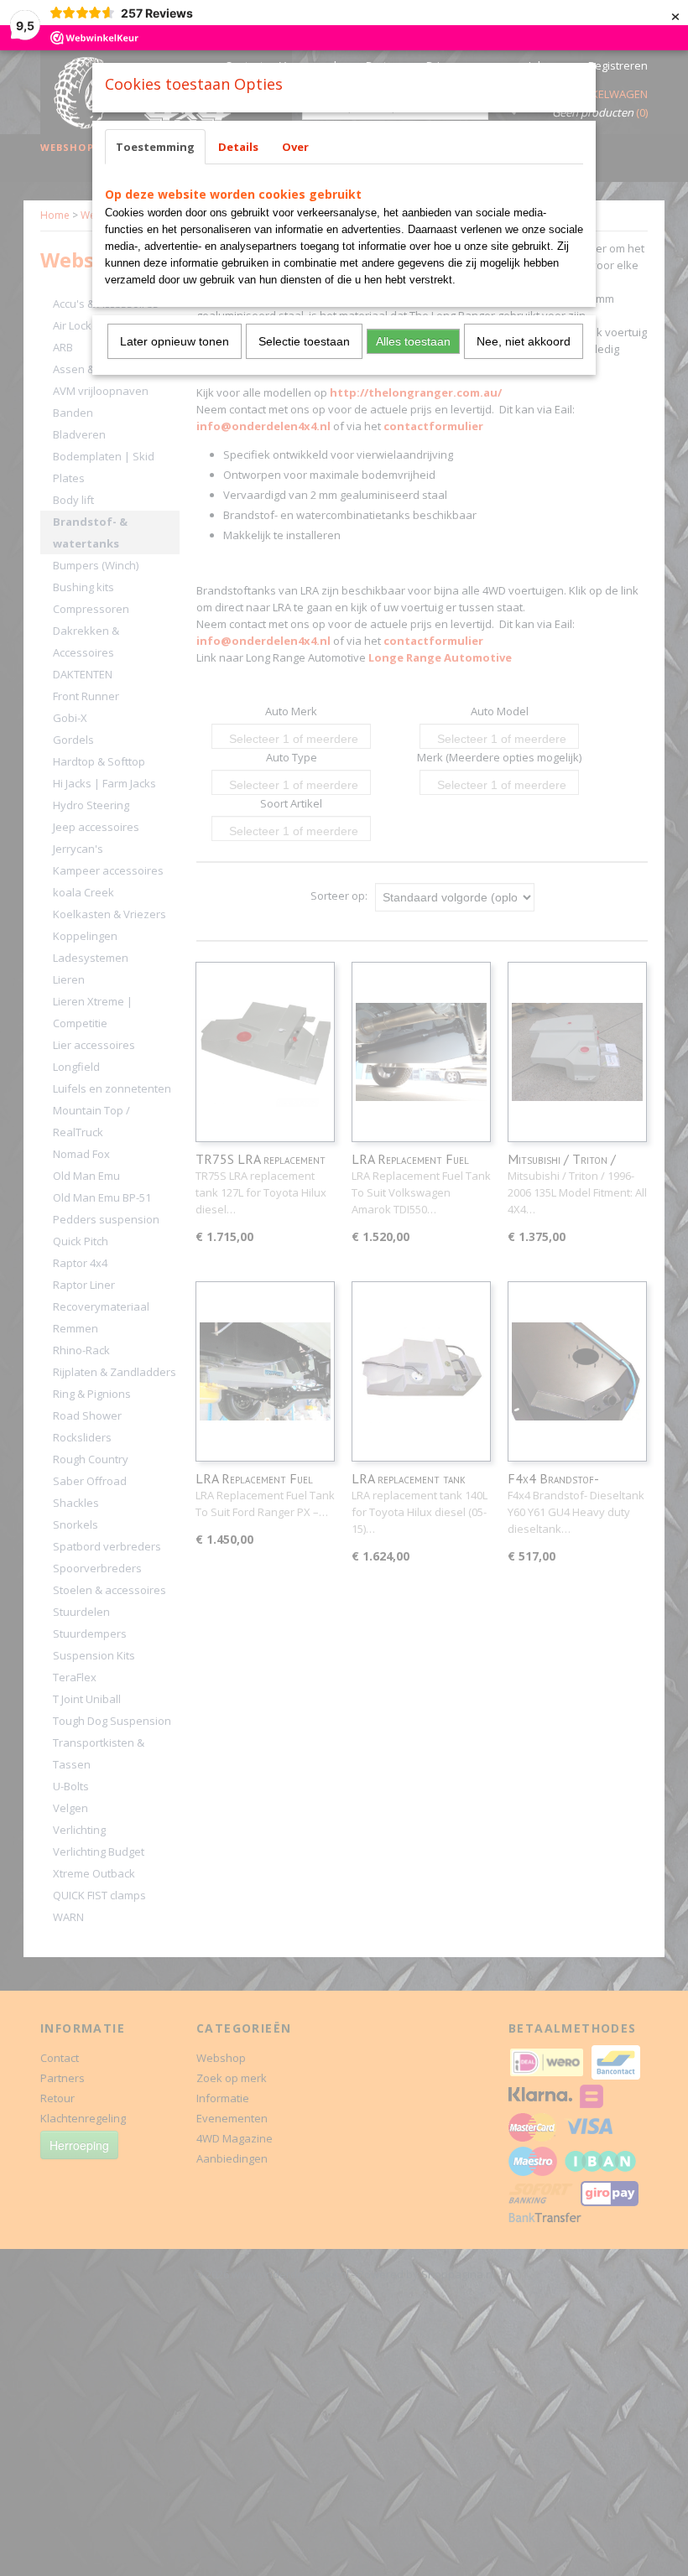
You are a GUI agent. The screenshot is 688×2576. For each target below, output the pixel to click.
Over (295, 147)
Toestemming (155, 147)
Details (238, 147)
